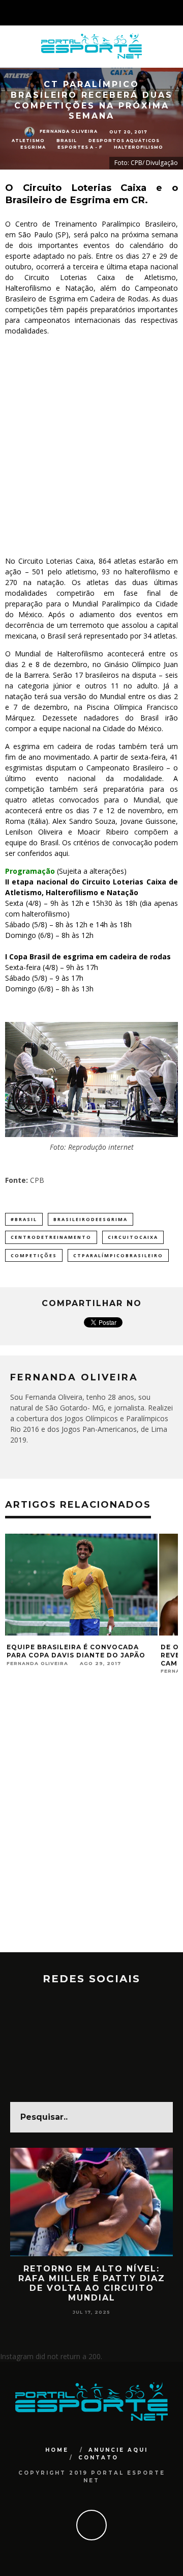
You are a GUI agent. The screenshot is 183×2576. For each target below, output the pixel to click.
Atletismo (28, 141)
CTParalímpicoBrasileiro (118, 1255)
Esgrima (33, 147)
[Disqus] (91, 1822)
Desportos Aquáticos (124, 141)
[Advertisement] (91, 442)
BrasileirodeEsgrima (90, 1219)
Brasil (67, 141)
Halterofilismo (139, 147)
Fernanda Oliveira (69, 131)
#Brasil (24, 1219)
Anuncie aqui (118, 2450)
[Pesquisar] (175, 13)
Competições (34, 1255)
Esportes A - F (80, 147)
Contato (98, 2458)
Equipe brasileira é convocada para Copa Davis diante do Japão (76, 1651)
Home (57, 2450)
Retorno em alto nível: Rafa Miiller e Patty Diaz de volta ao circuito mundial (92, 2283)
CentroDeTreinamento (51, 1237)
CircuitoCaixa (133, 1237)
